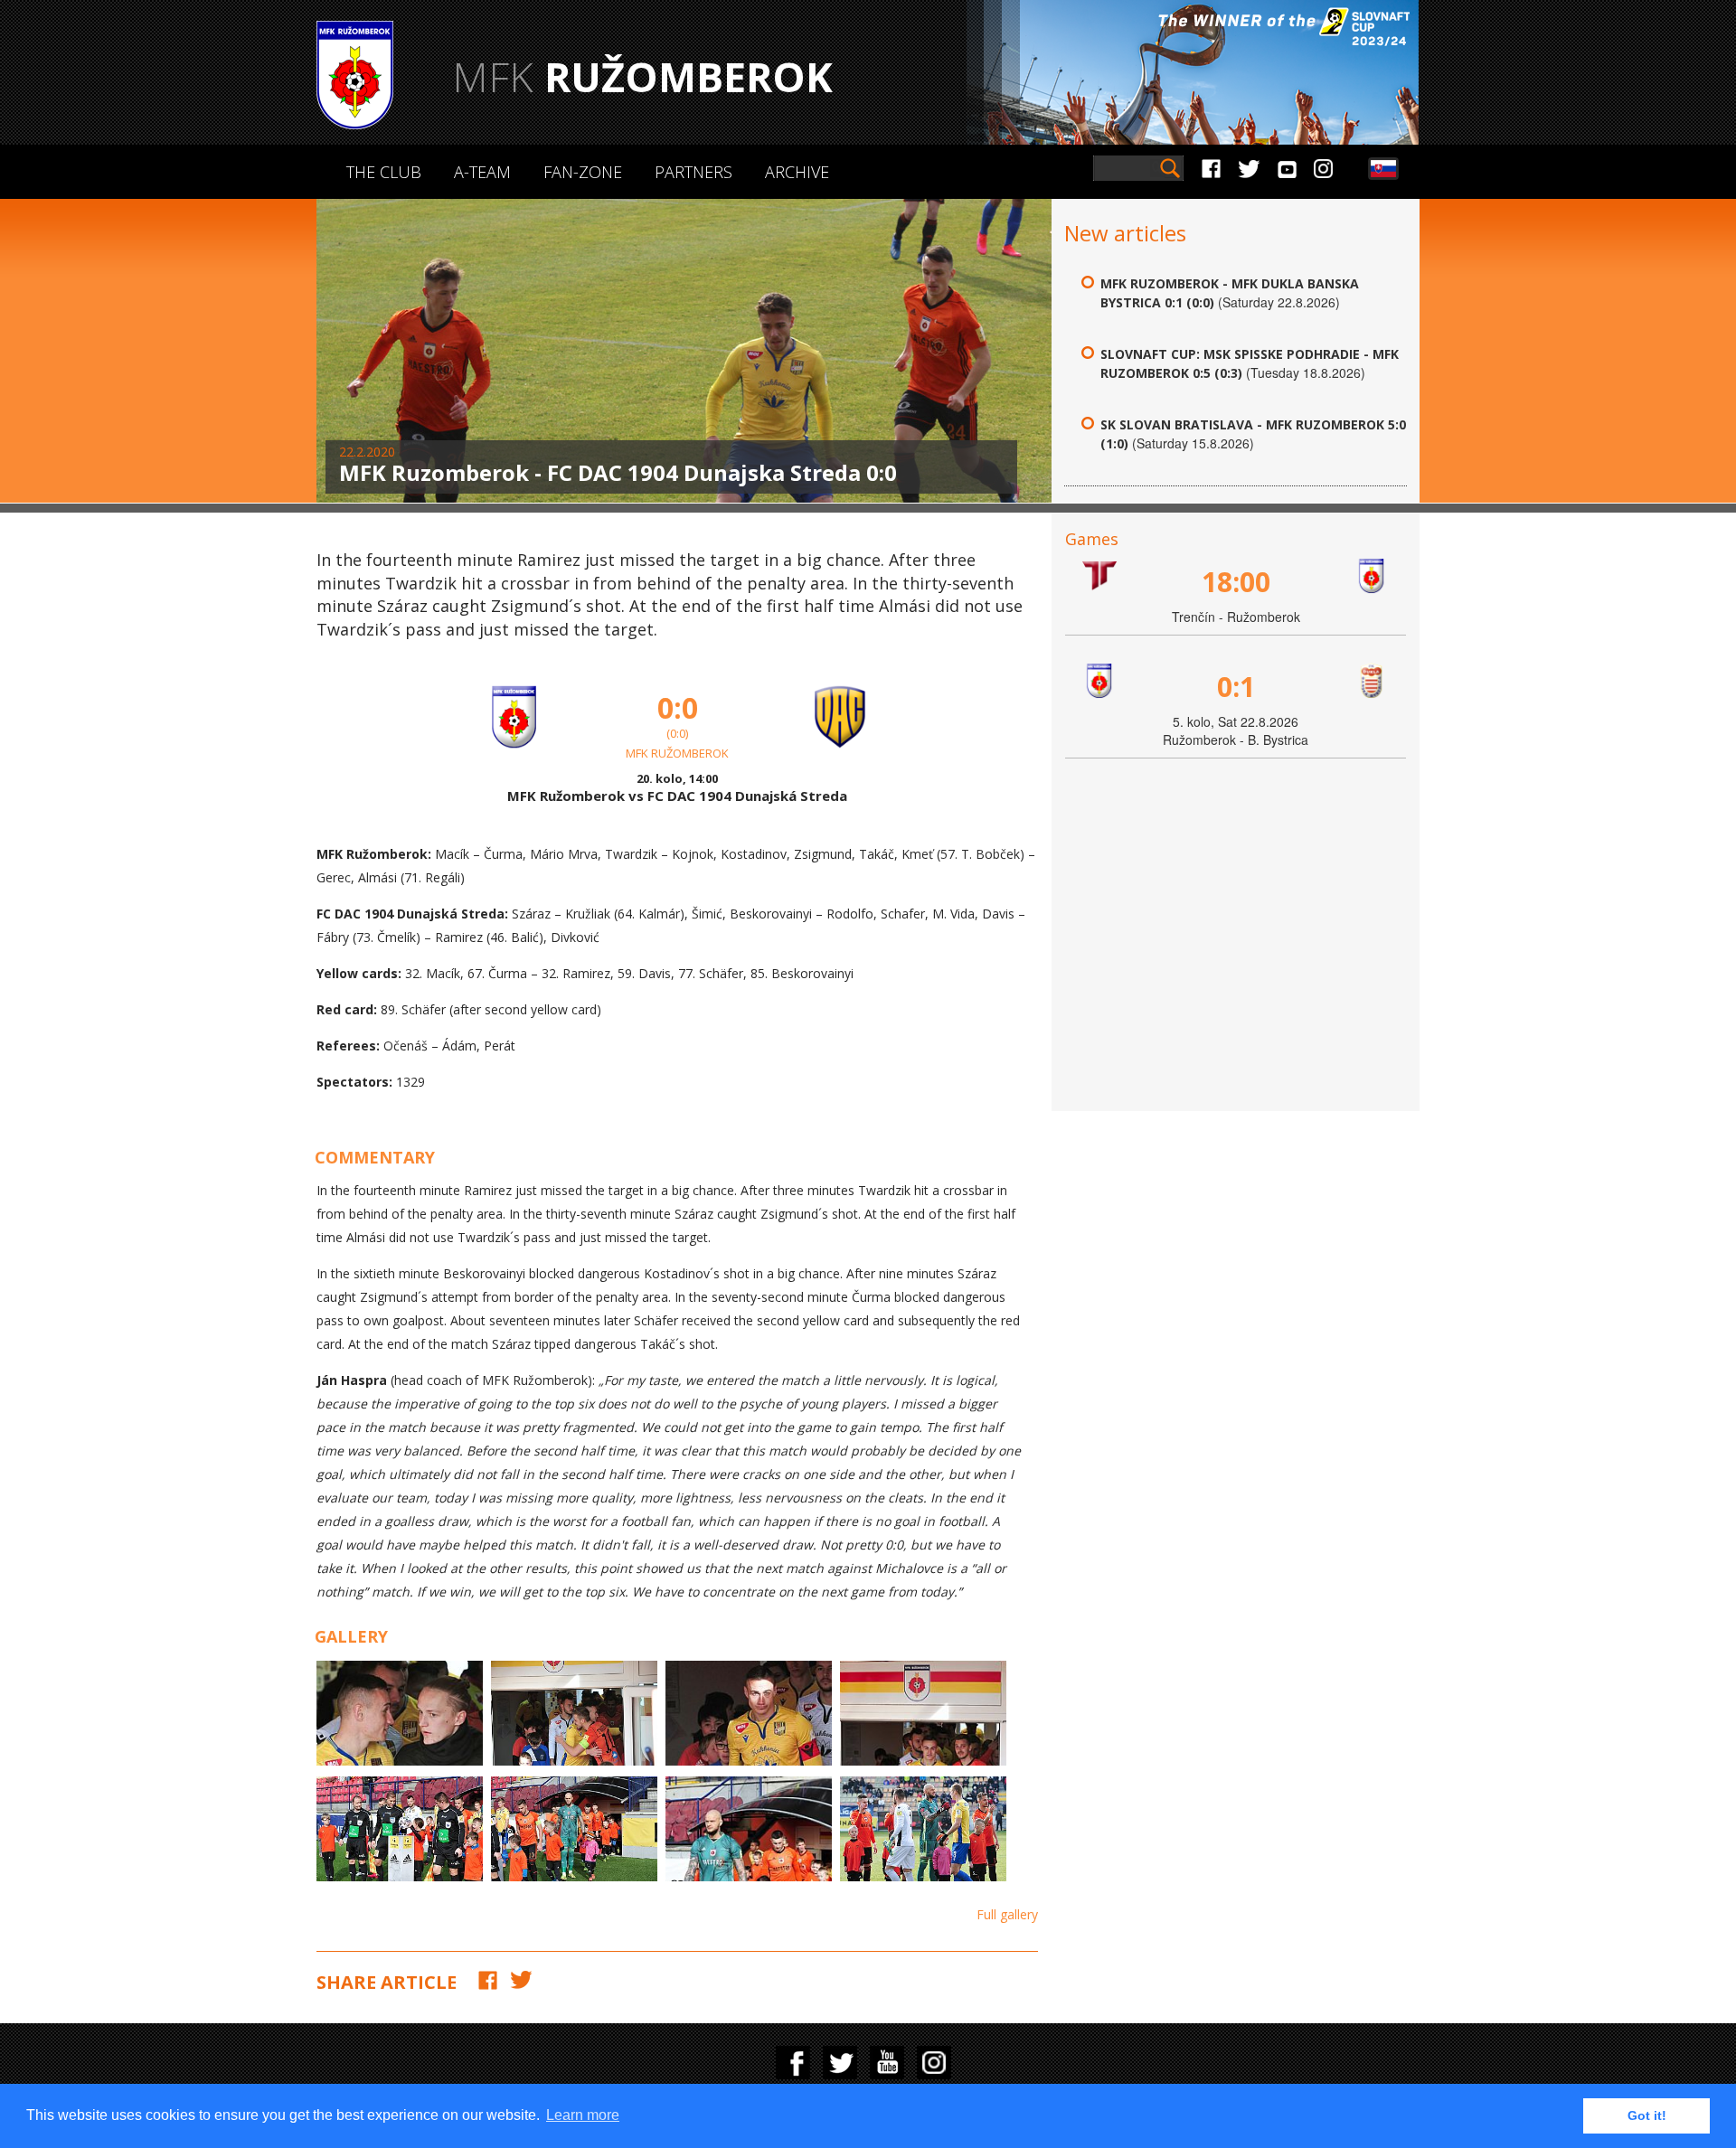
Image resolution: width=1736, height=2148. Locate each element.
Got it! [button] (1647, 2115)
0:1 (1236, 687)
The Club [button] (384, 172)
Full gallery (1007, 1914)
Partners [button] (693, 172)
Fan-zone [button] (583, 172)
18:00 (1236, 582)
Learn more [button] (583, 2115)
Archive (797, 172)
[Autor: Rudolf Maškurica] (400, 1713)
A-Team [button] (482, 172)
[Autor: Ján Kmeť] (574, 1829)
